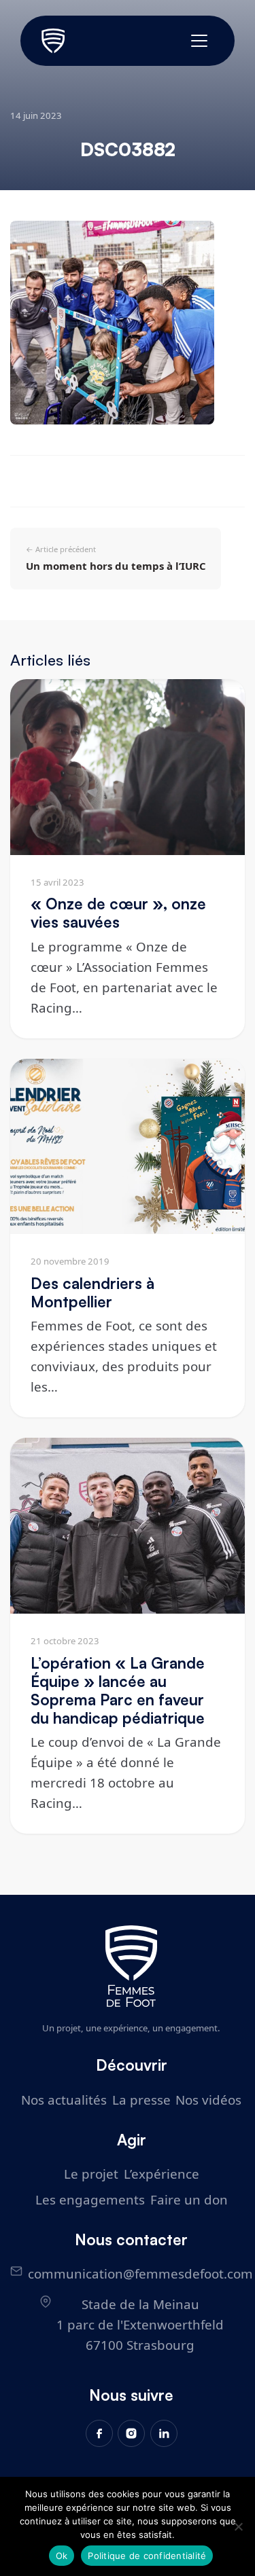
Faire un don (189, 2199)
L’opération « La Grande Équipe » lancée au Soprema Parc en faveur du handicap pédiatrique (118, 1690)
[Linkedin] (164, 2433)
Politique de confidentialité (147, 2556)
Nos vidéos (208, 2100)
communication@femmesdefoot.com (140, 2273)
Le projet (91, 2174)
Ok (62, 2556)
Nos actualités (64, 2100)
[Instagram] (131, 2433)
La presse (141, 2100)
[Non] (238, 2526)
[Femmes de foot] (131, 1966)
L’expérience (161, 2174)
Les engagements (90, 2199)
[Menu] (199, 41)
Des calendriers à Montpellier (92, 1292)
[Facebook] (99, 2433)
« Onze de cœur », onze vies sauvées (118, 912)
